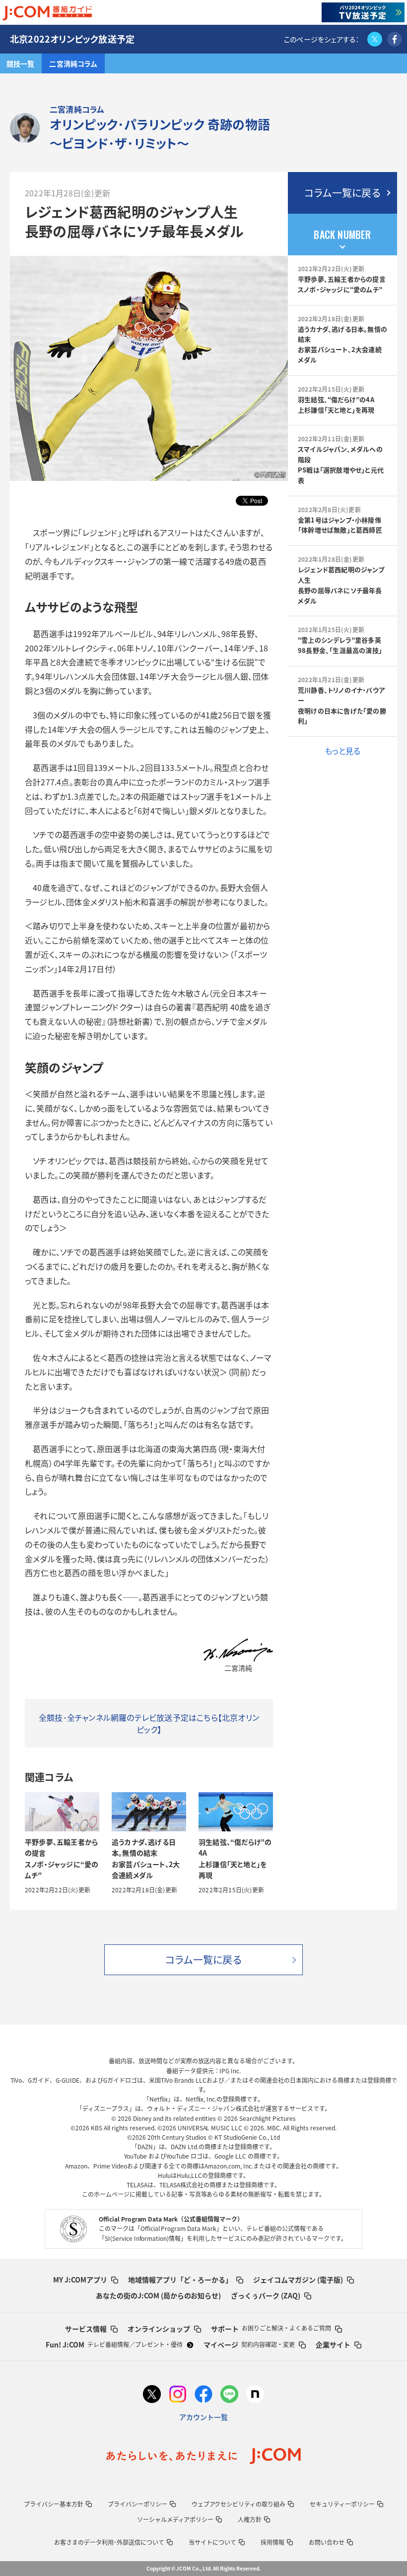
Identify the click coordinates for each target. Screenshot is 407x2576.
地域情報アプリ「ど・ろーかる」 (180, 2280)
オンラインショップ (159, 2329)
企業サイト (333, 2344)
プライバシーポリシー (137, 2504)
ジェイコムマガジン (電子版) (298, 2280)
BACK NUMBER (342, 234)
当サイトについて (212, 2542)
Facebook (395, 39)
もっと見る (343, 751)
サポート (271, 2329)
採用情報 (272, 2542)
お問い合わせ (327, 2542)
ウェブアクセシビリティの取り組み (239, 2504)
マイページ (249, 2344)
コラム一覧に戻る (342, 193)
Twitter (375, 39)
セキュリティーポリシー (342, 2504)
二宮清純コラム (73, 63)
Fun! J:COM (114, 2344)
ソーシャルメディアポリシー (175, 2519)
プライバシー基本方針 (54, 2504)
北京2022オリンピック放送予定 (72, 39)
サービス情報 (86, 2329)
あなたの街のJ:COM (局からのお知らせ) (159, 2295)
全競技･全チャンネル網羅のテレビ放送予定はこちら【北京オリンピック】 (149, 1723)
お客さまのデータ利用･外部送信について (109, 2542)
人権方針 (250, 2519)
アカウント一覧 (203, 2417)
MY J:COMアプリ (80, 2280)
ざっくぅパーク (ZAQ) (266, 2295)
